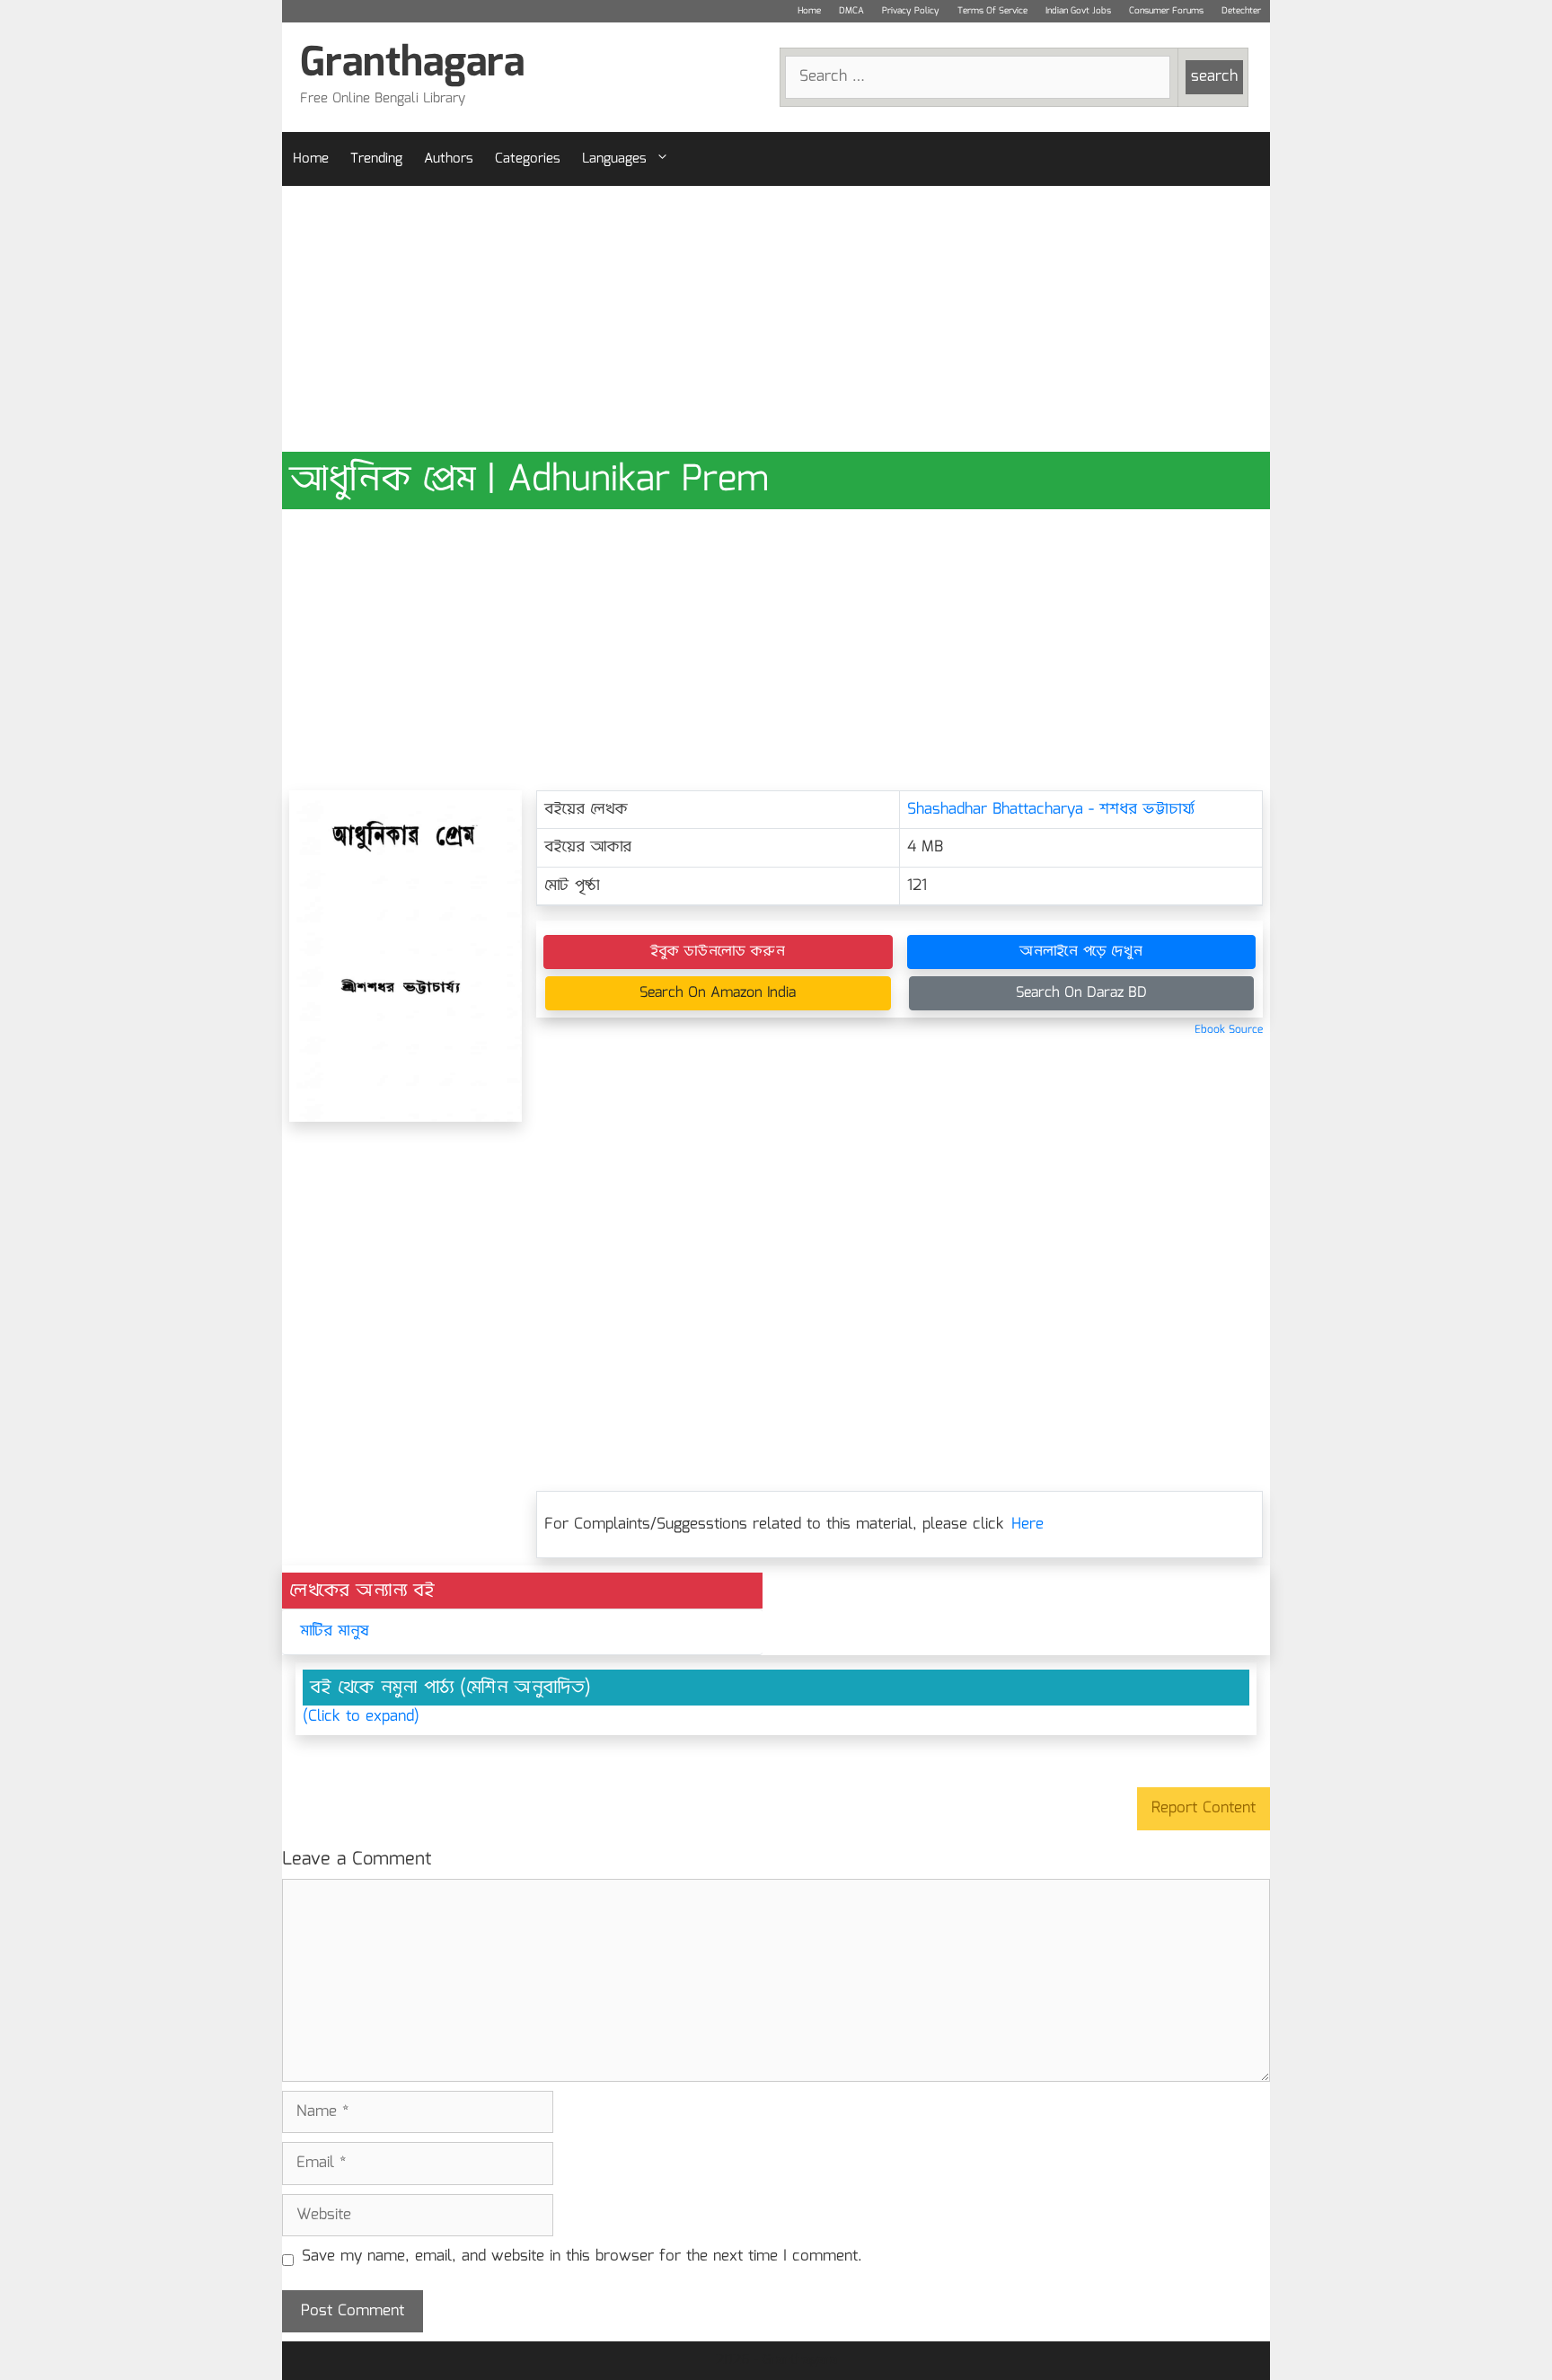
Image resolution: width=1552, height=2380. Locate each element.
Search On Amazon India (718, 993)
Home (809, 11)
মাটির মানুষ (335, 1631)
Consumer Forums (1166, 11)
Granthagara (412, 64)
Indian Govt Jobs (1078, 11)
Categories (528, 159)
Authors (449, 159)
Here (1027, 1525)
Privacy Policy (911, 11)
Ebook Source (1229, 1030)
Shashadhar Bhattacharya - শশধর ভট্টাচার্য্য (1051, 810)
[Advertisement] (776, 319)
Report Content (1204, 1808)
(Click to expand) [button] (361, 1717)
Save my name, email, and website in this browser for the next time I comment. (582, 2257)
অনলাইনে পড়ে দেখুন (1081, 952)
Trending (376, 159)
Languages (614, 159)
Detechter (1241, 11)
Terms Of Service (992, 11)
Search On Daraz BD (1081, 993)
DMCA (851, 11)
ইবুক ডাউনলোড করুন (718, 952)
